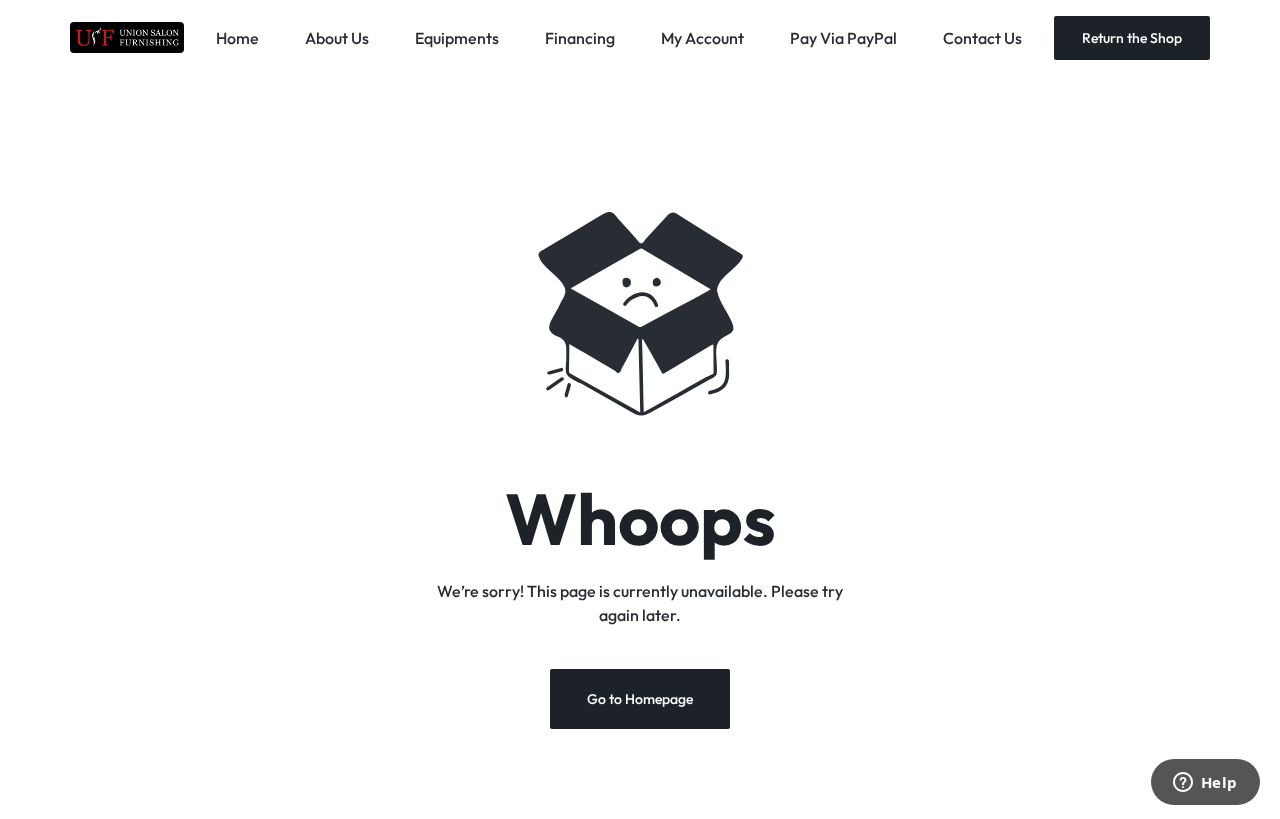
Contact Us (982, 38)
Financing (580, 38)
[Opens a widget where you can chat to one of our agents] (1205, 784)
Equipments (457, 38)
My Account (702, 38)
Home (237, 38)
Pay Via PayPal (843, 38)
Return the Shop (1132, 38)
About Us (337, 38)
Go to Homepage (640, 699)
